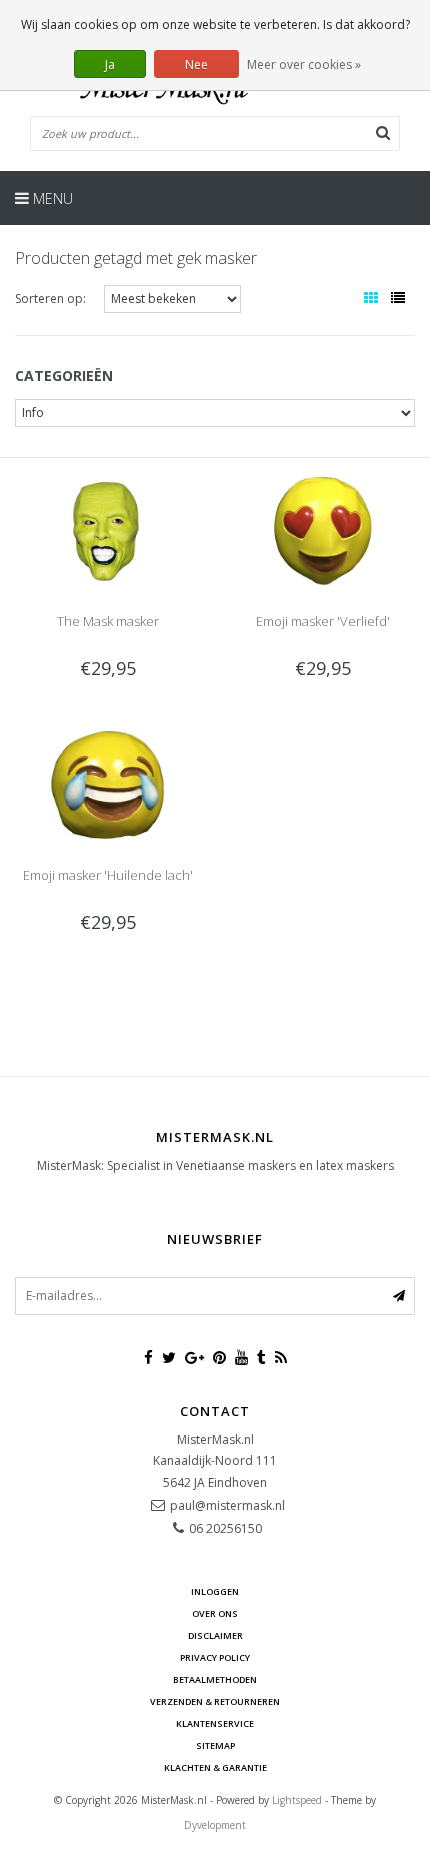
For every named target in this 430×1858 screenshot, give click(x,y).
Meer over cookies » (304, 64)
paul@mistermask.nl (227, 1505)
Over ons (215, 1613)
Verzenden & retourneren (215, 1701)
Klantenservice (215, 1723)
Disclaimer (215, 1635)
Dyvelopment (215, 1825)
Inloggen (215, 1591)
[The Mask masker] (107, 529)
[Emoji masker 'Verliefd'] (322, 529)
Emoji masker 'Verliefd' (323, 621)
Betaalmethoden (215, 1679)
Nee (196, 64)
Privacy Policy (215, 1657)
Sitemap (215, 1745)
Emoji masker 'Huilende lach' (108, 875)
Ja (110, 64)
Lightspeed (297, 1800)
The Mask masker (108, 621)
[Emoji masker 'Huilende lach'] (107, 783)
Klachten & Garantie (215, 1767)
